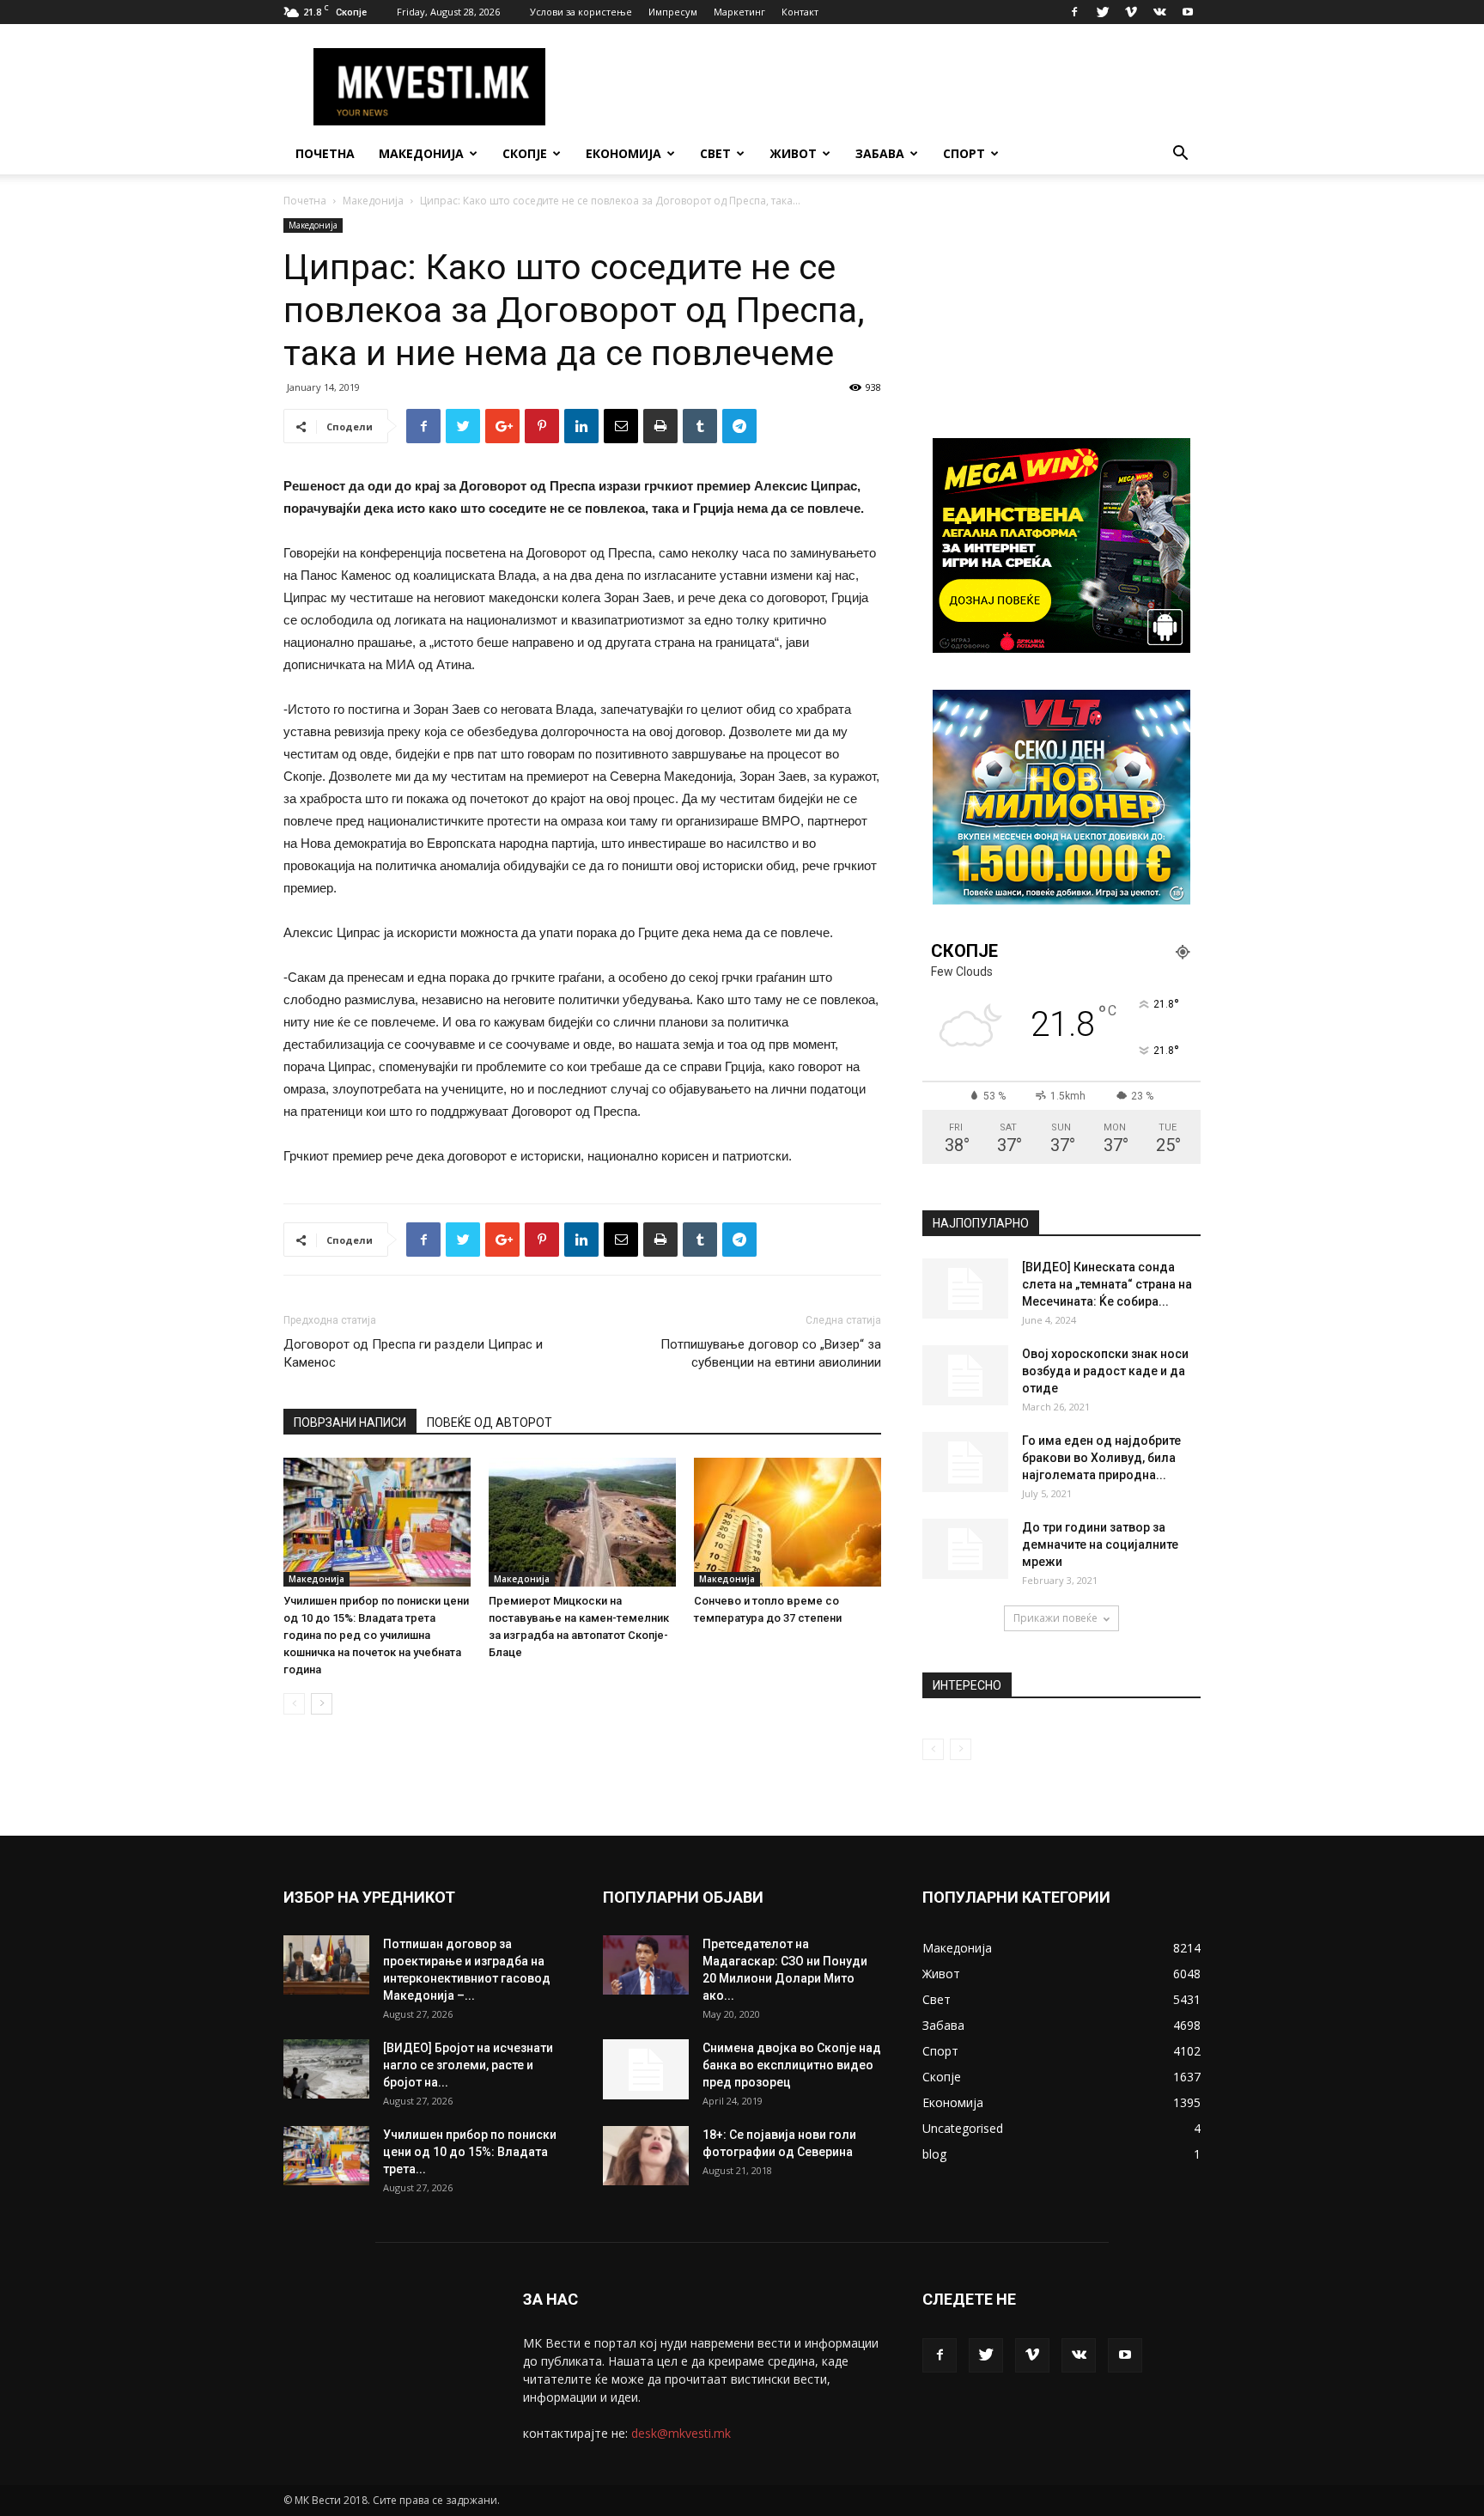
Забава (880, 153)
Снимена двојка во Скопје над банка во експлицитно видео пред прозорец (792, 2065)
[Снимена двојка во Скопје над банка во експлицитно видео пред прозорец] (646, 2069)
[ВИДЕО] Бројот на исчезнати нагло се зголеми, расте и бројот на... (468, 2065)
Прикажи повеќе (1055, 1618)
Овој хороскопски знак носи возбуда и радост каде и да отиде (1105, 1371)
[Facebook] (1074, 12)
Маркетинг (739, 12)
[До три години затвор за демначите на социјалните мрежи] (965, 1549)
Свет (715, 153)
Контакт (800, 12)
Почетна (325, 153)
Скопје (525, 153)
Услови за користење (581, 12)
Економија (623, 153)
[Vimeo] (1131, 12)
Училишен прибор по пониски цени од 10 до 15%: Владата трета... (470, 2152)
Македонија (421, 153)
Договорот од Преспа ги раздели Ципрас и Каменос (413, 1353)
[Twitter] (1103, 12)
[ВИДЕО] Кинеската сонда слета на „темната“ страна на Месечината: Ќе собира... (1107, 1284)
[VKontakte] (1159, 12)
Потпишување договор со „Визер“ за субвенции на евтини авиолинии (771, 1353)
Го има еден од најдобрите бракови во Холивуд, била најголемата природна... (1101, 1458)
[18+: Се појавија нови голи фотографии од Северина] (646, 2156)
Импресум (673, 12)
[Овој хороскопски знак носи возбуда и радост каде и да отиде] (965, 1375)
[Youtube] (1188, 12)
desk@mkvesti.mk (681, 2433)
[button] (1180, 155)
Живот (793, 153)
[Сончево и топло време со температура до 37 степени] (788, 1522)
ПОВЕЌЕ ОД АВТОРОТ (490, 1422)
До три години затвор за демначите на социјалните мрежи (1100, 1544)
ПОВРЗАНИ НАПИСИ (350, 1422)
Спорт (964, 153)
